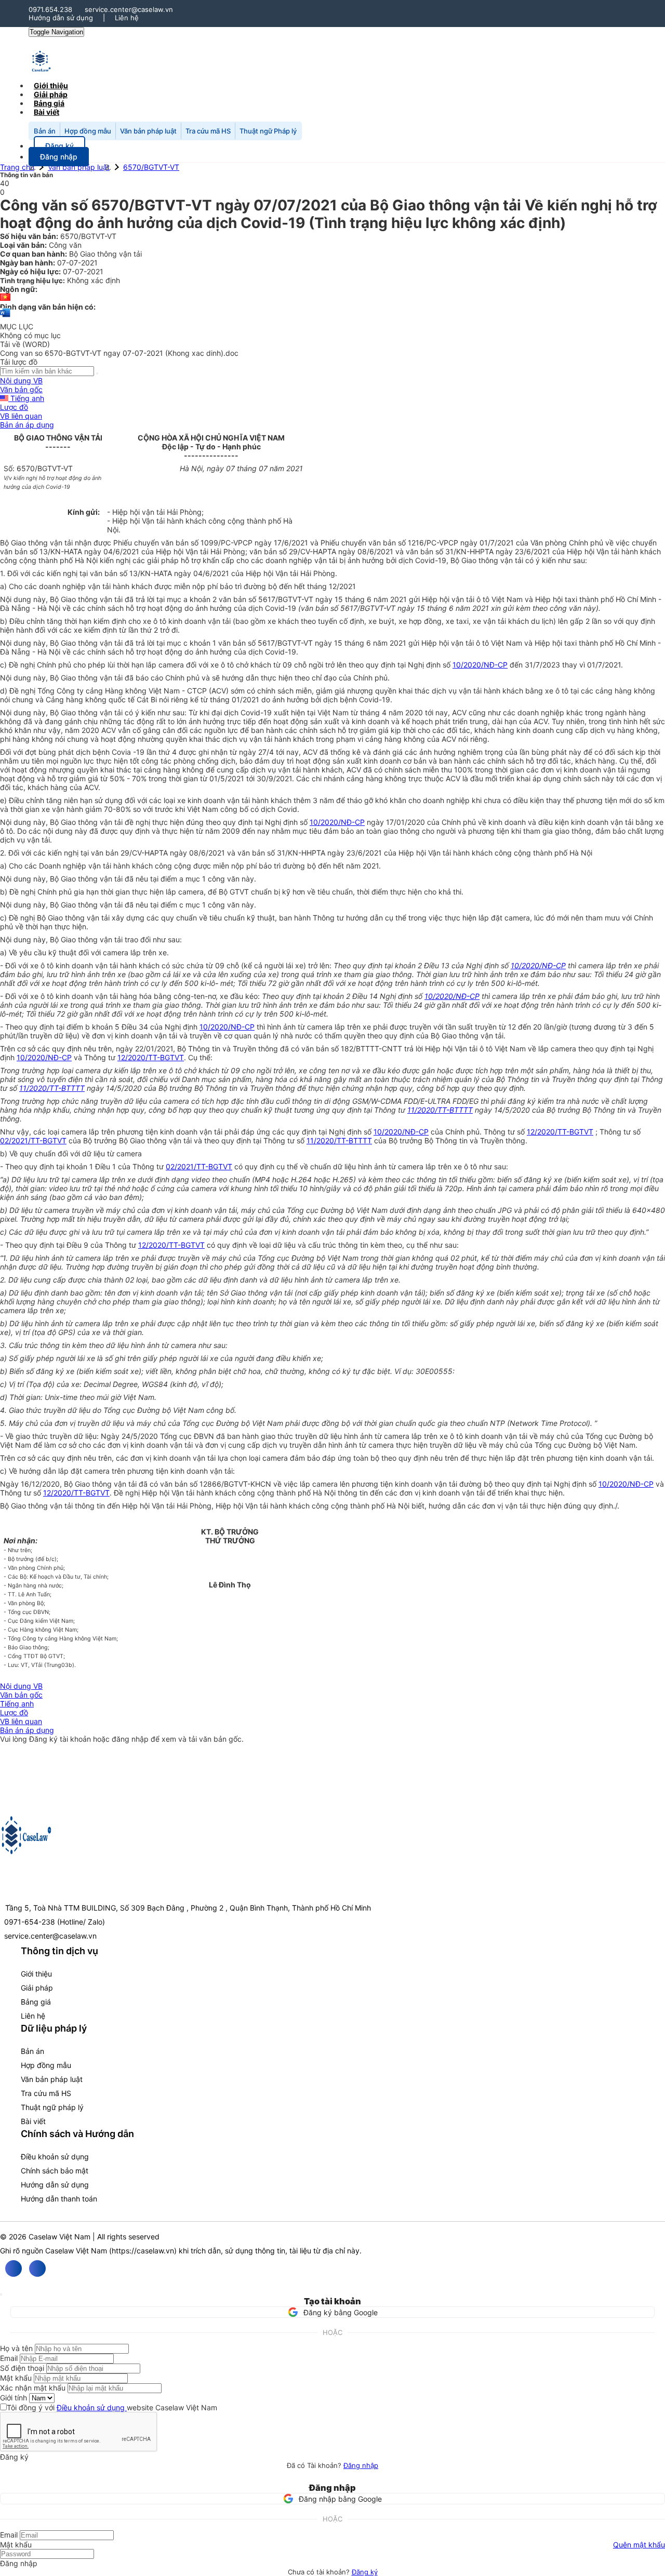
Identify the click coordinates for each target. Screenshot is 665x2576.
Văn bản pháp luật (148, 131)
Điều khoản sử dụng (55, 2157)
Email (9, 2358)
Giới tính (14, 2398)
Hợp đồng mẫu (88, 131)
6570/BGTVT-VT (151, 167)
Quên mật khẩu (639, 2545)
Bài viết (46, 112)
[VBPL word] (5, 318)
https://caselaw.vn (143, 2251)
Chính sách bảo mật (55, 2171)
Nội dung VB (21, 381)
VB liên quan (21, 416)
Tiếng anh (26, 398)
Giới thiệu (36, 1974)
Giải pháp (37, 1988)
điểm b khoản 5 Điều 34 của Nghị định (133, 1027)
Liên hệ (127, 18)
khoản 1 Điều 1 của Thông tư (116, 1166)
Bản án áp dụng (27, 425)
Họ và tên (16, 2348)
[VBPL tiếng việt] (5, 298)
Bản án (45, 131)
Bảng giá (36, 2002)
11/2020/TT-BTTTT (52, 1088)
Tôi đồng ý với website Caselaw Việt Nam (112, 2407)
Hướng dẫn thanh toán (59, 2199)
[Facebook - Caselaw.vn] (14, 2268)
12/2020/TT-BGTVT (151, 1057)
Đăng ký (365, 2572)
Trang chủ (17, 167)
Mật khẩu (16, 2378)
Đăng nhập (361, 2465)
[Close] (1, 2294)
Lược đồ (14, 407)
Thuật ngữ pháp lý (52, 2107)
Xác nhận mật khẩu (33, 2388)
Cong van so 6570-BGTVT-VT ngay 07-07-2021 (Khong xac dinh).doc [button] (119, 353)
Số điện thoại (22, 2368)
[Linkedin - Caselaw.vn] (37, 2268)
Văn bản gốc (21, 389)
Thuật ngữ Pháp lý (268, 131)
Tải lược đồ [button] (19, 362)
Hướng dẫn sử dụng (61, 18)
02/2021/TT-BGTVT (33, 1140)
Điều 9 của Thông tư (102, 1245)
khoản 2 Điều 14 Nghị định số (374, 996)
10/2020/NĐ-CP (480, 665)
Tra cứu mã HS (208, 131)
